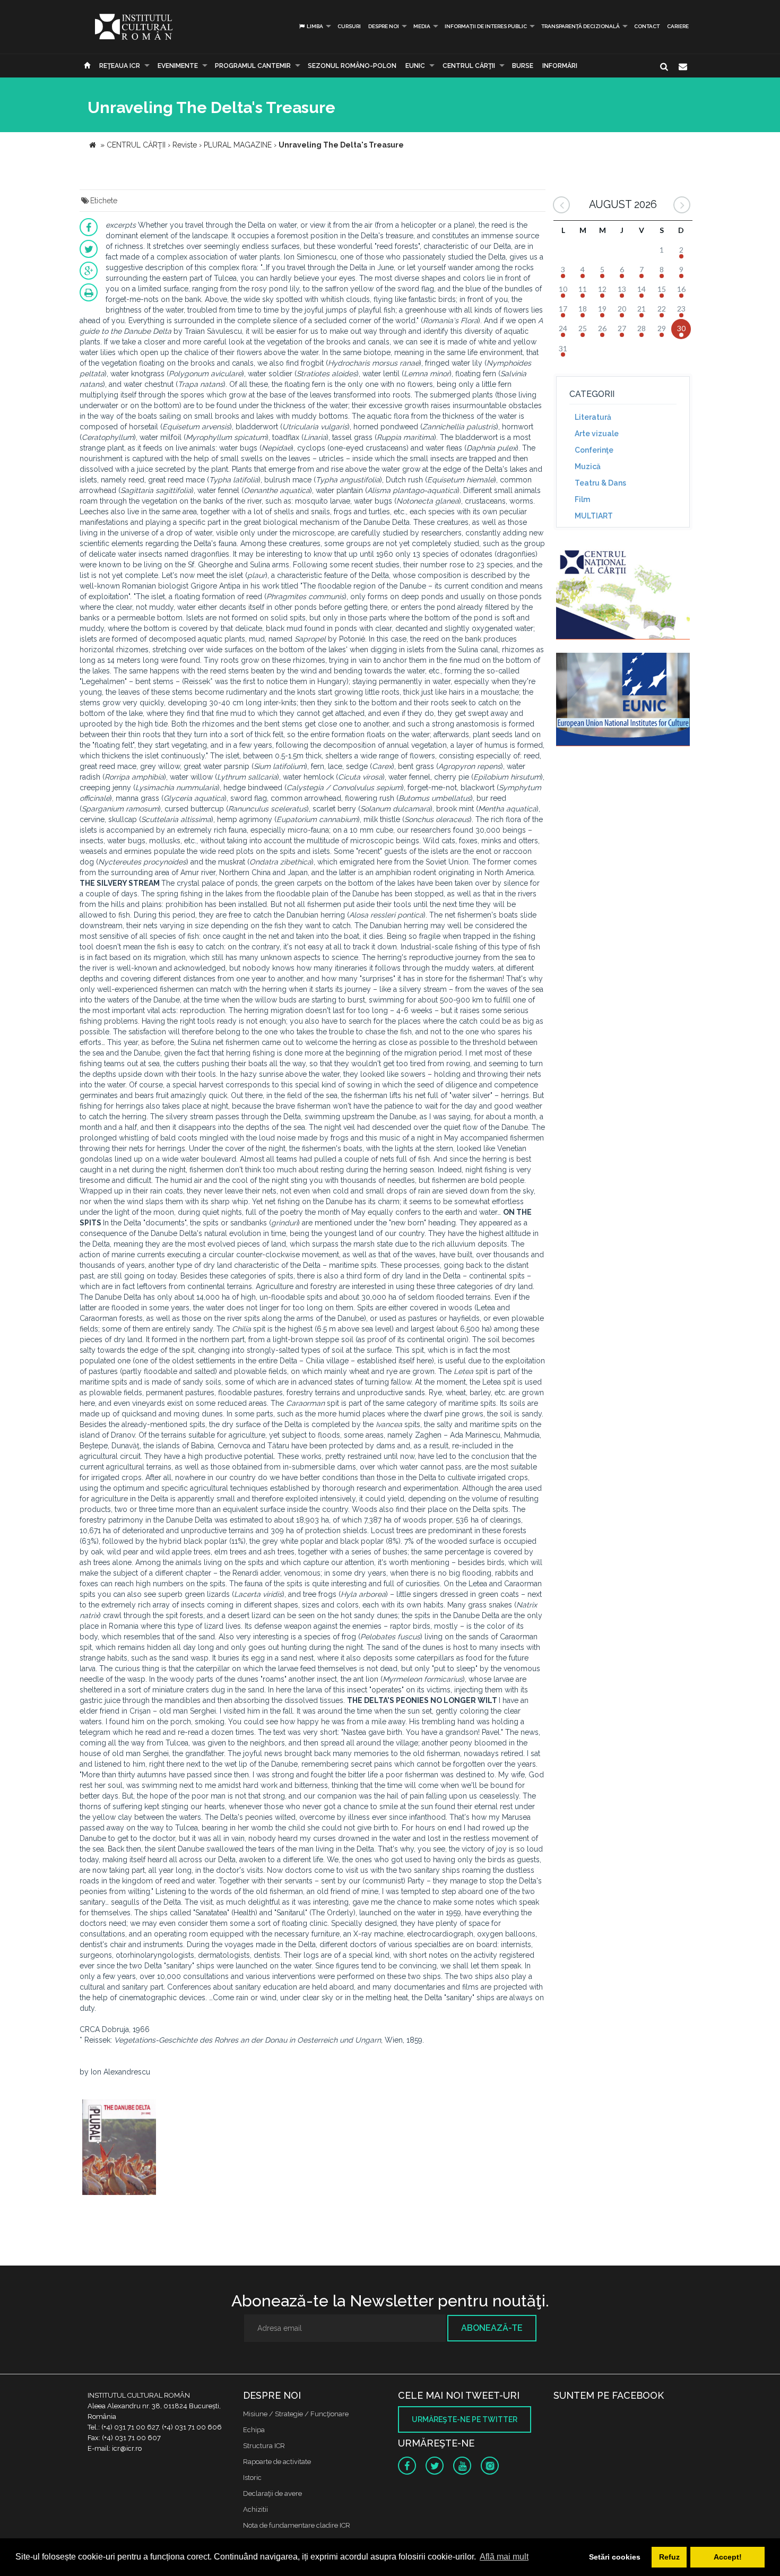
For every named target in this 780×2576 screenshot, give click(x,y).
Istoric (252, 2478)
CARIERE (678, 26)
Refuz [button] (669, 2557)
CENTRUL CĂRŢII (469, 66)
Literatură (593, 417)
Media (422, 26)
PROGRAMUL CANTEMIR (253, 66)
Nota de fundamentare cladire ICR (297, 2525)
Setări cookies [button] (615, 2557)
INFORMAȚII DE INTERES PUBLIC (486, 26)
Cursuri (349, 26)
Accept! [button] (728, 2557)
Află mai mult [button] (504, 2557)
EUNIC (415, 66)
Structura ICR (264, 2446)
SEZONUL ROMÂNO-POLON (352, 66)
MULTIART (594, 516)
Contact (647, 26)
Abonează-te (492, 2328)
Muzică (588, 466)
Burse (523, 66)
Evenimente (178, 66)
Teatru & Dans (600, 483)
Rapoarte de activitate (277, 2462)
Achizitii (255, 2509)
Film (582, 499)
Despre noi (384, 26)
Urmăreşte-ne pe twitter (465, 2419)
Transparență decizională (580, 26)
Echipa (254, 2430)
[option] (119, 2149)
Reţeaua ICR (120, 66)
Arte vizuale (597, 434)
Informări (560, 66)
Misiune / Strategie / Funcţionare (296, 2414)
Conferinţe (594, 450)
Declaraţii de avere (272, 2493)
